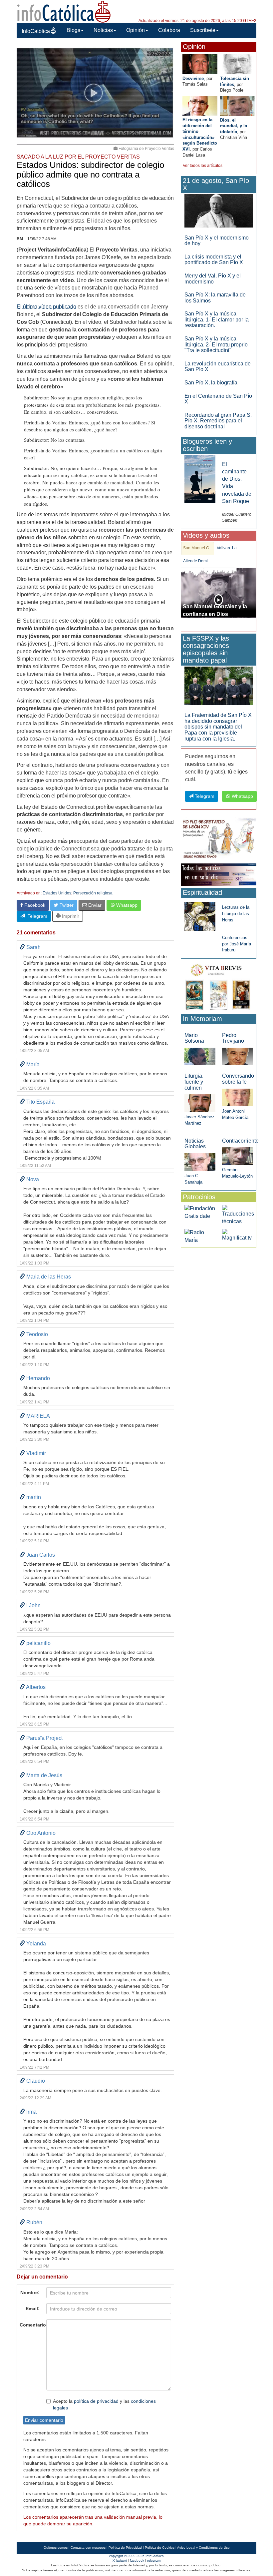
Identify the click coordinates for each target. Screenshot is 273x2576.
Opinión (136, 30)
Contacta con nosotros (88, 2548)
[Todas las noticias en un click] (219, 875)
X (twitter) (120, 2561)
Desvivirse (193, 78)
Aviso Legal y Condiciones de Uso (203, 2548)
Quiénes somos (56, 2548)
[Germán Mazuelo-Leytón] (237, 1156)
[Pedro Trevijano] (237, 1056)
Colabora (169, 30)
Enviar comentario (44, 2420)
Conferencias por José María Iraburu (237, 944)
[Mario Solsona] (200, 1056)
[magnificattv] (237, 1235)
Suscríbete (203, 30)
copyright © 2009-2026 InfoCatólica (136, 2556)
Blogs (73, 30)
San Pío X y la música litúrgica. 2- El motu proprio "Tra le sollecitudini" (216, 344)
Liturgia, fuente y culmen (194, 1082)
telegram (154, 2561)
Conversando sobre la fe (238, 1079)
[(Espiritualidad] (200, 915)
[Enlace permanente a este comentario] (22, 947)
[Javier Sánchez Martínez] (200, 1103)
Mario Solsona (194, 1038)
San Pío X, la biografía (211, 383)
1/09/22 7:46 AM (42, 239)
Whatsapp (126, 905)
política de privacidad (96, 2401)
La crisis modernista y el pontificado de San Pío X (214, 260)
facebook (137, 2561)
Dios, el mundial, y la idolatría (234, 126)
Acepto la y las (104, 2404)
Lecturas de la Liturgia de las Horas (236, 913)
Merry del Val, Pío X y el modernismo (213, 279)
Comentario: (31, 2325)
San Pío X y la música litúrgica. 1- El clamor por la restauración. (217, 319)
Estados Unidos (57, 893)
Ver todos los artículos (203, 166)
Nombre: (30, 2293)
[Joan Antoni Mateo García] (237, 1097)
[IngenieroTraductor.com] (238, 1215)
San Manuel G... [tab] (198, 548)
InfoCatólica (36, 31)
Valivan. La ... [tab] (229, 548)
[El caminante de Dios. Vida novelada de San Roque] (200, 479)
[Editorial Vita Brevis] (219, 986)
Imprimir (70, 916)
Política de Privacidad (125, 2548)
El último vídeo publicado (46, 307)
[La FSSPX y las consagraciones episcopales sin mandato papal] (219, 685)
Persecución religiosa (93, 893)
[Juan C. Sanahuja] (200, 1162)
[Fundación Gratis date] (200, 1212)
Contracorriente (240, 1141)
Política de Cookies (160, 2548)
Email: (33, 2309)
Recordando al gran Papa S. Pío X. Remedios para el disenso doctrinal (218, 421)
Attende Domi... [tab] (197, 561)
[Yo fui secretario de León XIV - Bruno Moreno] (219, 839)
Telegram (36, 916)
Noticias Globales (195, 1144)
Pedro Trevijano (233, 1038)
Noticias (103, 30)
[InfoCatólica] (64, 11)
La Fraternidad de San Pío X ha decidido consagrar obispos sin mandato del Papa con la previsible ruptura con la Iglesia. (218, 727)
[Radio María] (200, 1236)
